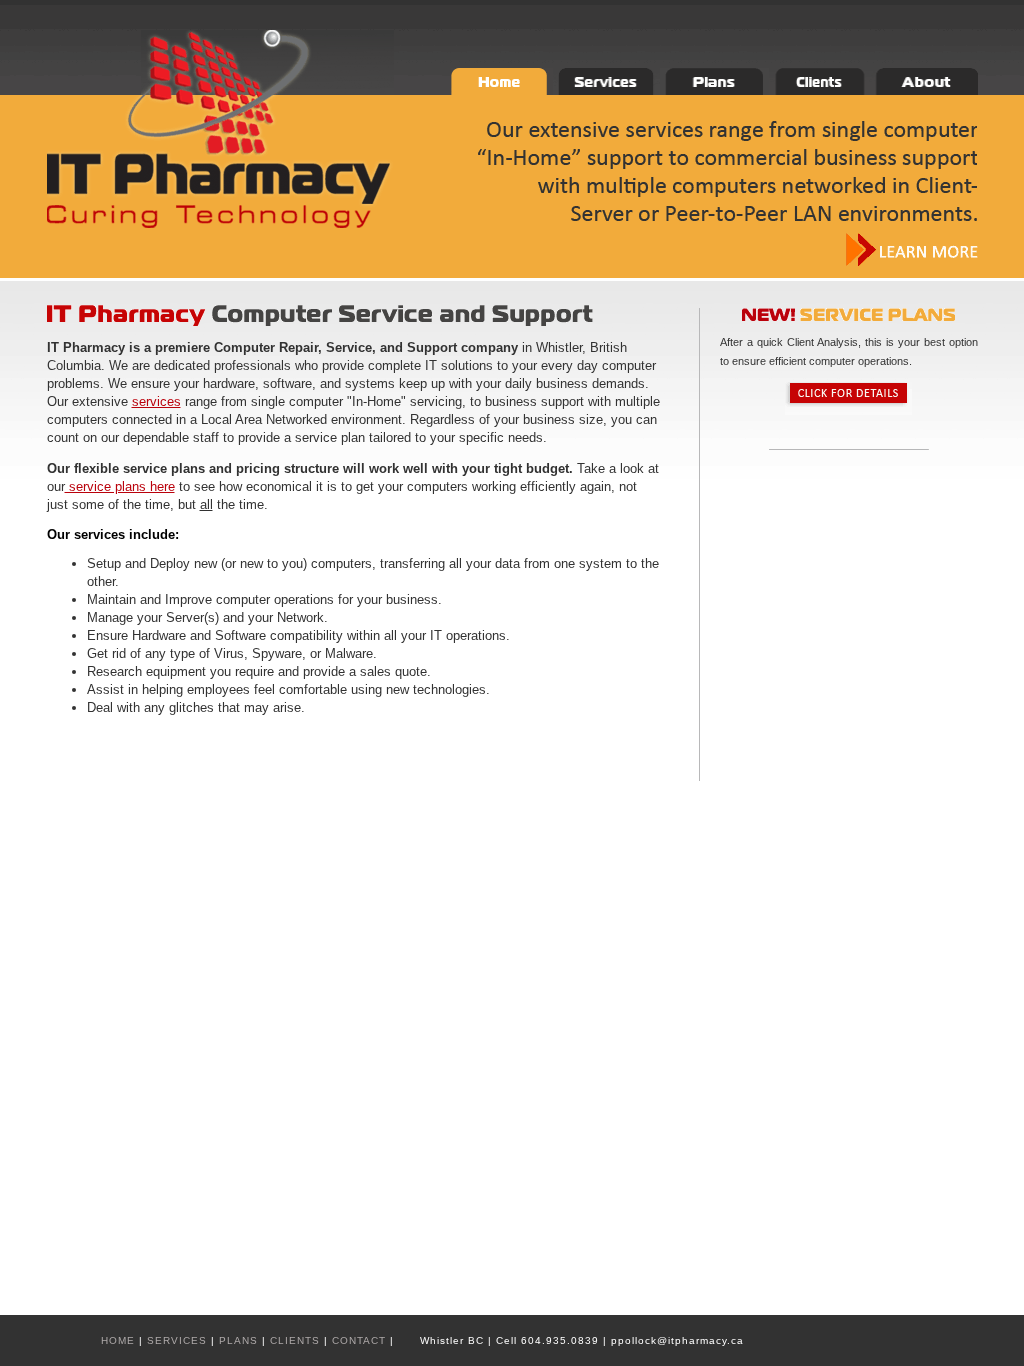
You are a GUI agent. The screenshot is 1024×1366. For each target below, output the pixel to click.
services (156, 401)
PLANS (238, 1340)
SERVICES (177, 1340)
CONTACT (359, 1340)
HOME (118, 1340)
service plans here (120, 486)
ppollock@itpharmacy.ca (677, 1340)
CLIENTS (295, 1340)
